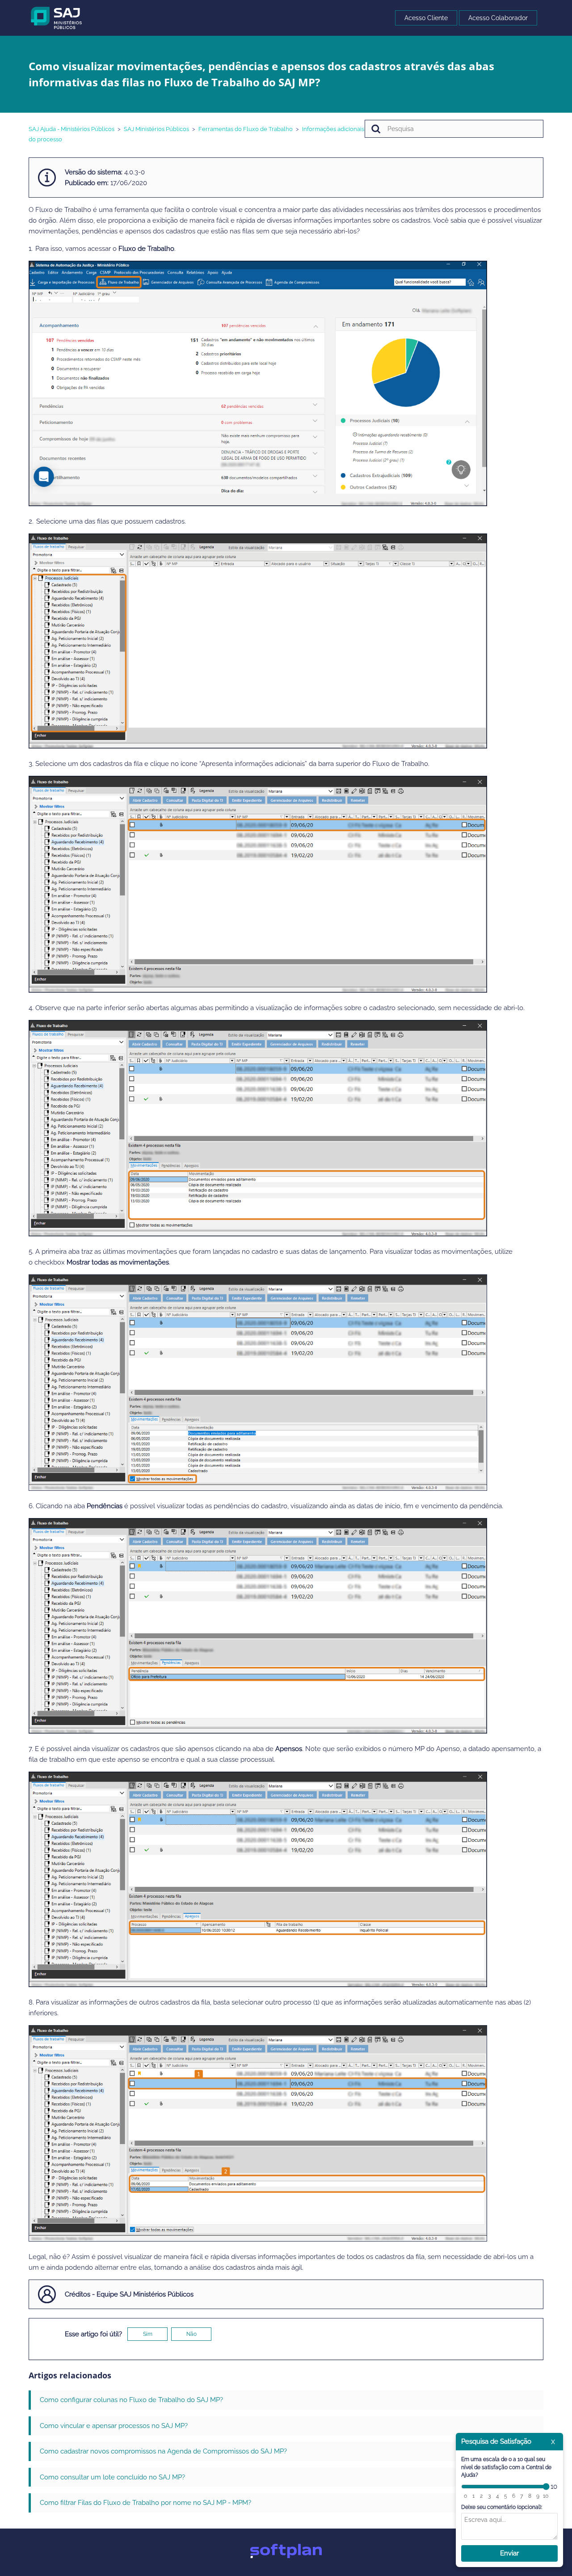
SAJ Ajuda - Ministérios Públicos (71, 129)
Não (191, 2334)
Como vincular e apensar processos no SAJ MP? (114, 2426)
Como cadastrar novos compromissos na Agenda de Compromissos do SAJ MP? (163, 2451)
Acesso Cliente (426, 18)
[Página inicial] (57, 17)
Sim (148, 2334)
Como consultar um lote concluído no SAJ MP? (112, 2477)
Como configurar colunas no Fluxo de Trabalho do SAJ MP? (131, 2400)
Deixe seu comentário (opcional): (502, 2507)
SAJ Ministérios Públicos (156, 129)
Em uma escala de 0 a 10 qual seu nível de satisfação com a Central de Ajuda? (506, 2467)
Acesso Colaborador (498, 18)
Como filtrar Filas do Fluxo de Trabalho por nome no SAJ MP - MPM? (145, 2503)
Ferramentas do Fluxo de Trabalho (246, 129)
